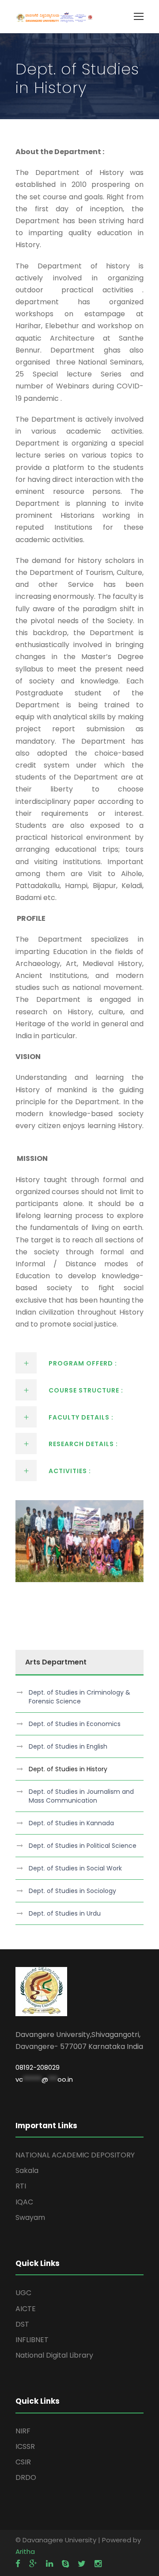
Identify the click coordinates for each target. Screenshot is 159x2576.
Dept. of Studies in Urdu (65, 1913)
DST (22, 2324)
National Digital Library (54, 2355)
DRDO (26, 2477)
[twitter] (82, 2564)
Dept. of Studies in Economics (75, 1724)
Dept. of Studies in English (68, 1746)
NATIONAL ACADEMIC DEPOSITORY (75, 2155)
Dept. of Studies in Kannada (71, 1823)
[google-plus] (33, 2564)
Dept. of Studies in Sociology (72, 1891)
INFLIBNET (32, 2340)
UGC (23, 2293)
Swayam (30, 2217)
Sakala (27, 2171)
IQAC (24, 2202)
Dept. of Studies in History (68, 1769)
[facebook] (18, 2564)
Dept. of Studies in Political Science (83, 1846)
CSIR (23, 2462)
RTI (21, 2186)
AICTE (26, 2309)
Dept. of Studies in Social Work (75, 1868)
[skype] (65, 2564)
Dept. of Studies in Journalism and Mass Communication (81, 1796)
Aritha (25, 2551)
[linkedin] (49, 2564)
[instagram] (98, 2564)
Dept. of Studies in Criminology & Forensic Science (79, 1697)
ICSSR (25, 2446)
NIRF (23, 2431)
